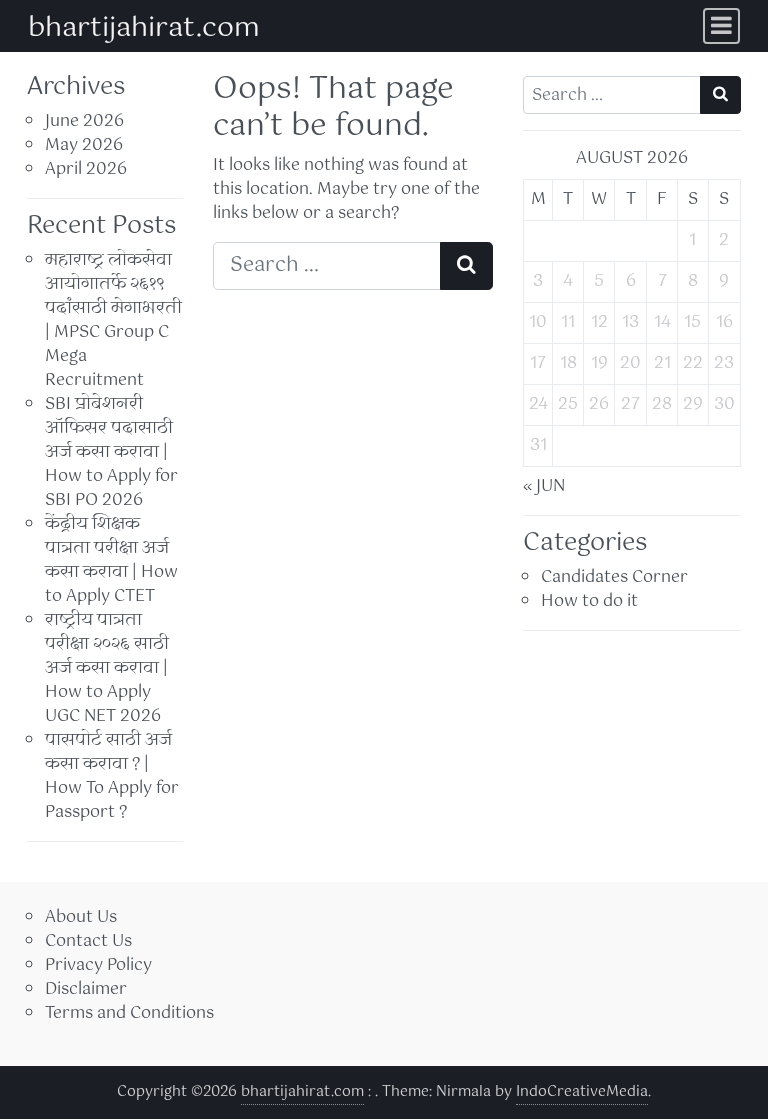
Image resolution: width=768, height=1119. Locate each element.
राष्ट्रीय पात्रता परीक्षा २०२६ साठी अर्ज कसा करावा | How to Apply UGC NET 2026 (107, 668)
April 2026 (86, 169)
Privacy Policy (98, 965)
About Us (81, 917)
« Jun (544, 486)
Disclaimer (86, 989)
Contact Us (88, 941)
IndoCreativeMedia (582, 1092)
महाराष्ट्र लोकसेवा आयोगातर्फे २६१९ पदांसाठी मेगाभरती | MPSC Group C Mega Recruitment (113, 320)
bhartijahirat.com (144, 28)
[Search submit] (466, 266)
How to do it (589, 601)
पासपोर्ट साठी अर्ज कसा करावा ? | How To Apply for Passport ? (112, 776)
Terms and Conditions (129, 1013)
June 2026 (84, 121)
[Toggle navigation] (721, 26)
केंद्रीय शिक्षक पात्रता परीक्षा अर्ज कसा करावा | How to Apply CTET (111, 560)
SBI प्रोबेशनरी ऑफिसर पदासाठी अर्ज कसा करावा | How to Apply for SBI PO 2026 (111, 452)
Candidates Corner (614, 577)
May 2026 (84, 145)
